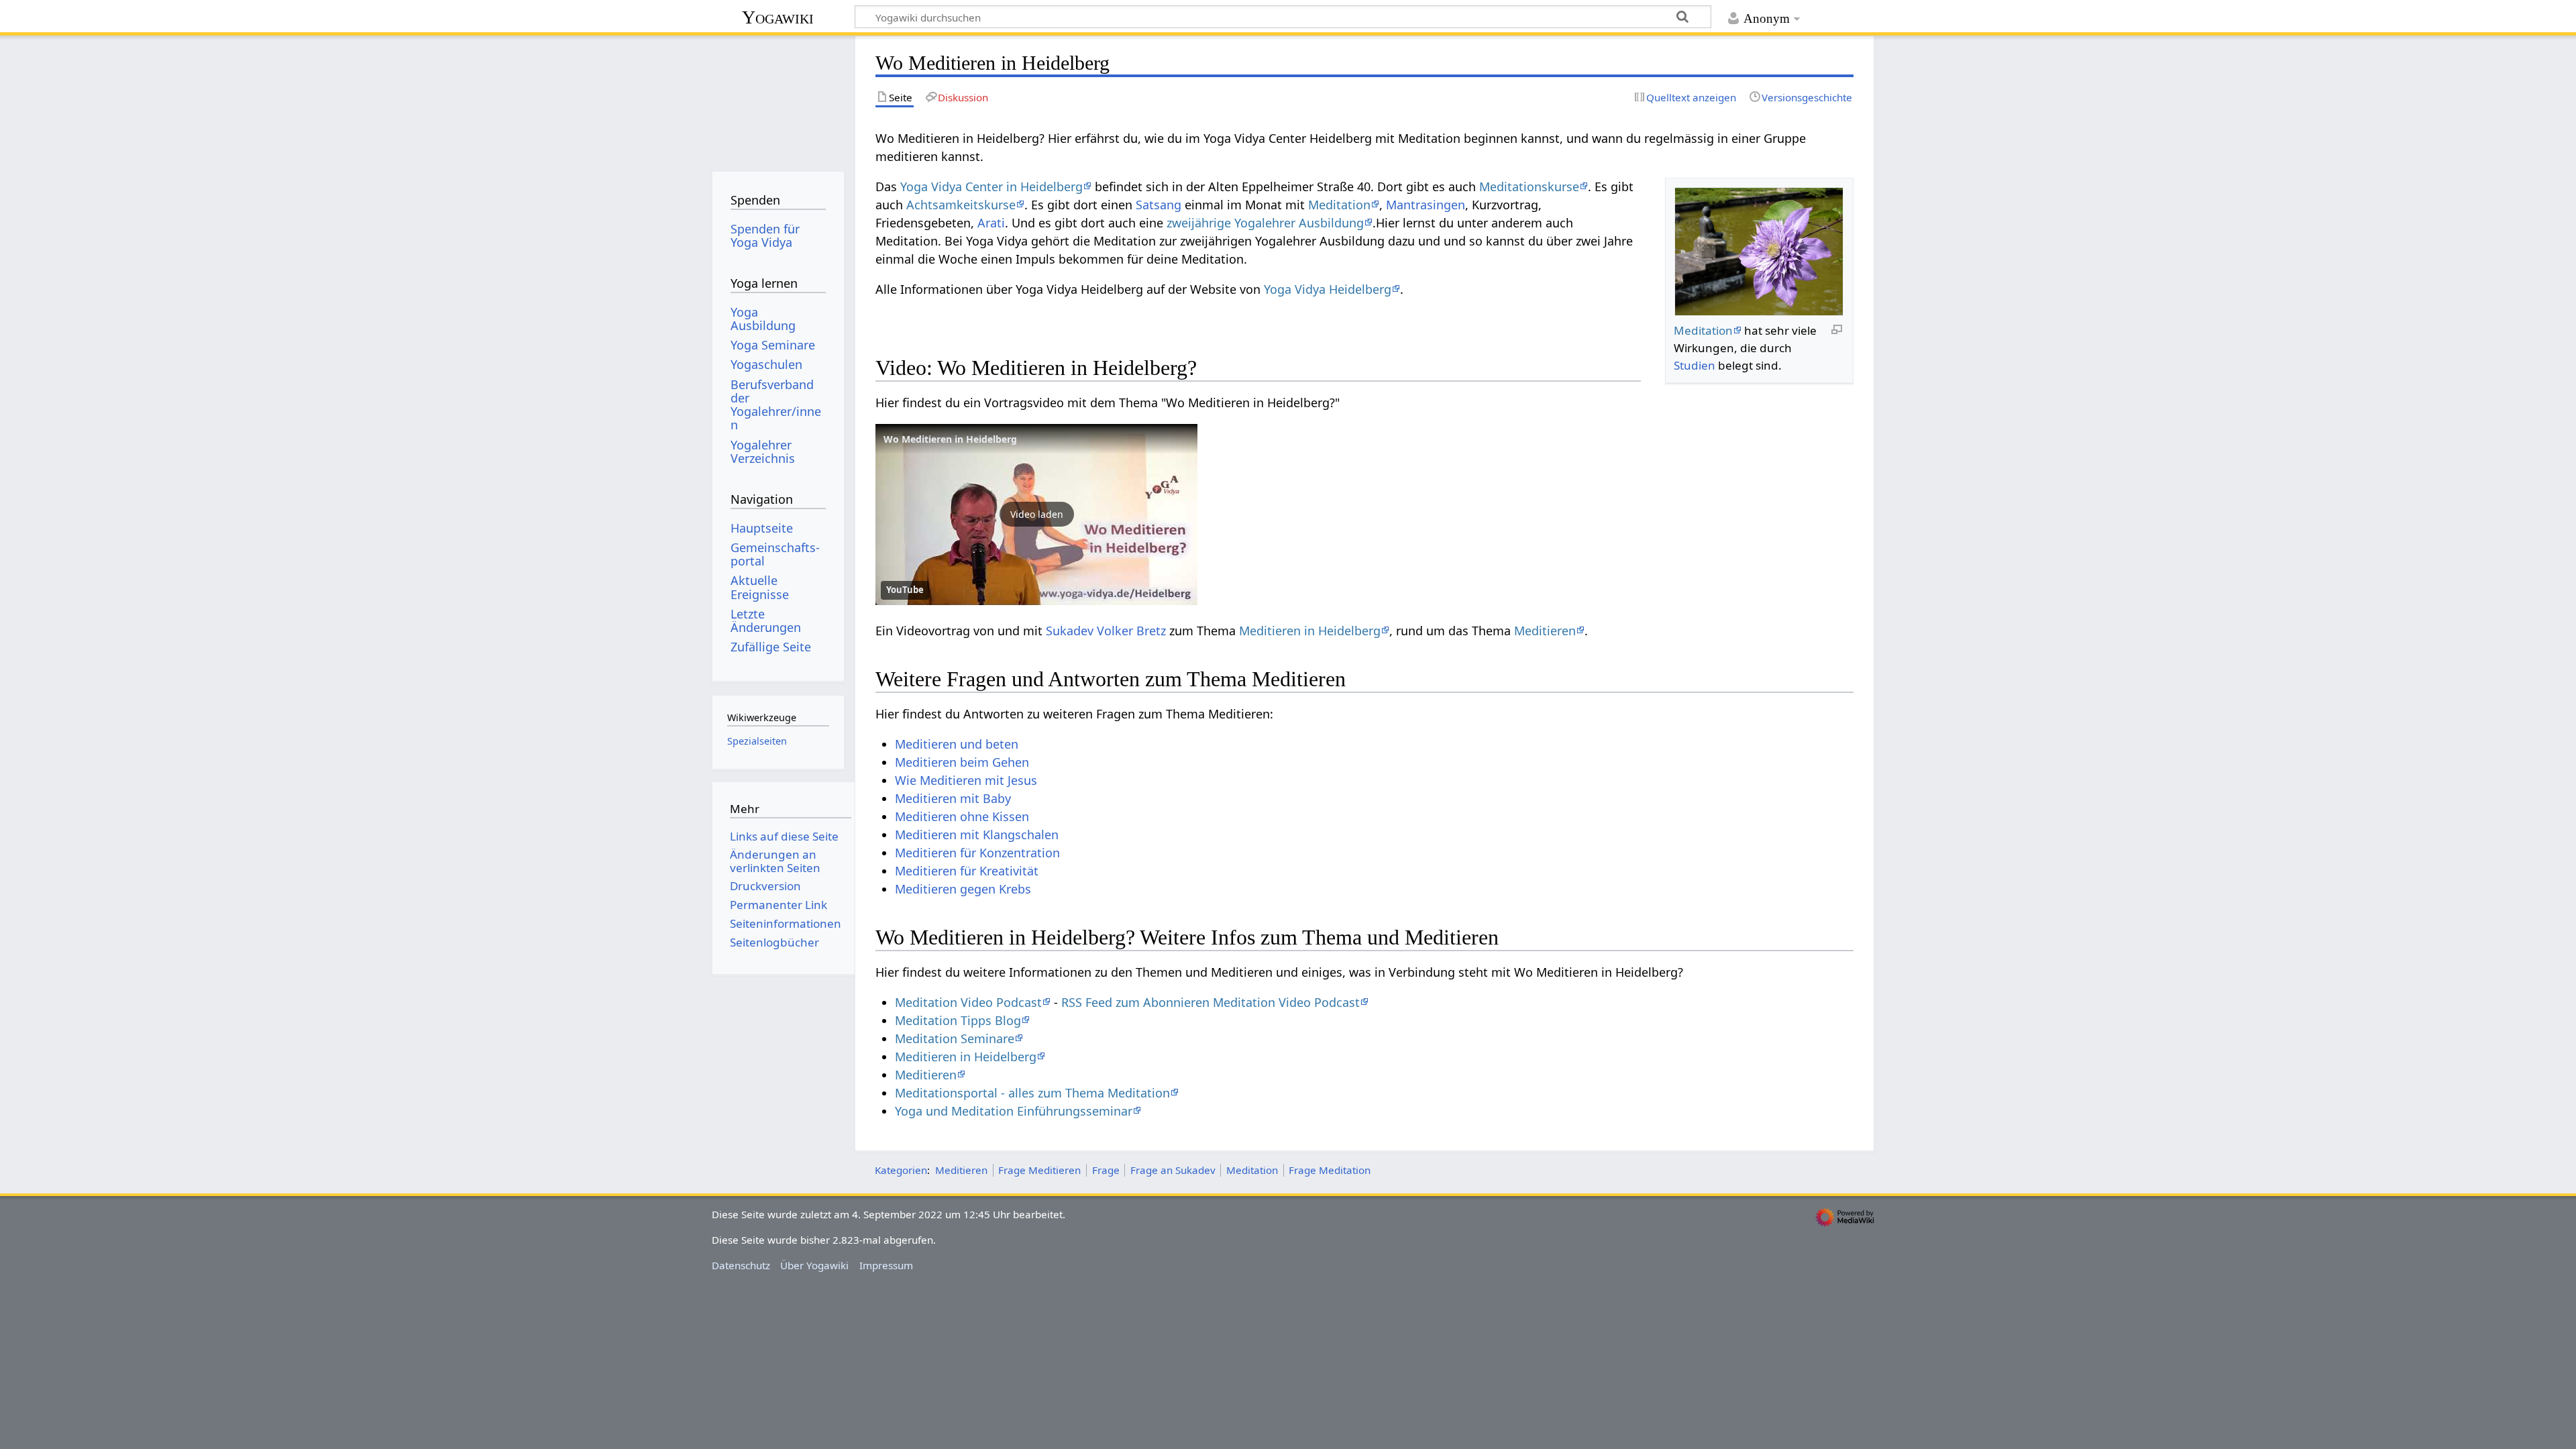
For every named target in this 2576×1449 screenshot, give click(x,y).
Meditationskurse (1529, 186)
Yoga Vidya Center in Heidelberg (991, 186)
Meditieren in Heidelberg (1310, 631)
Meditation (1703, 330)
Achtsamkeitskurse (961, 205)
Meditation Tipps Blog (958, 1020)
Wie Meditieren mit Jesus (966, 780)
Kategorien (901, 1170)
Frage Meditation (1330, 1170)
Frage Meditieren (1039, 1170)
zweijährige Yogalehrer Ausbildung (1265, 223)
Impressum (886, 1265)
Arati (991, 223)
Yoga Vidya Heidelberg (1328, 289)
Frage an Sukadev (1173, 1170)
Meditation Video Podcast (968, 1002)
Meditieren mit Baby (953, 798)
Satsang (1159, 205)
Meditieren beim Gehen (962, 762)
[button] (1036, 515)
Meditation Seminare (955, 1038)
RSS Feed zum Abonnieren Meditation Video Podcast (1211, 1002)
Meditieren (1545, 631)
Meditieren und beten (957, 744)
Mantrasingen (1426, 205)
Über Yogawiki (814, 1265)
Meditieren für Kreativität (967, 871)
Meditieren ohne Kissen (962, 816)
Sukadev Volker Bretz (1106, 631)
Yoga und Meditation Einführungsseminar (1014, 1111)
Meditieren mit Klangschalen (977, 835)
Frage (1106, 1170)
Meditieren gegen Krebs (963, 889)
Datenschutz (741, 1265)
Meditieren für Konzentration (977, 853)
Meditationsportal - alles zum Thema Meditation (1032, 1093)
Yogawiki (778, 17)
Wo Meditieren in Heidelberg (950, 439)
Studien (1695, 365)
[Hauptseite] (778, 99)
